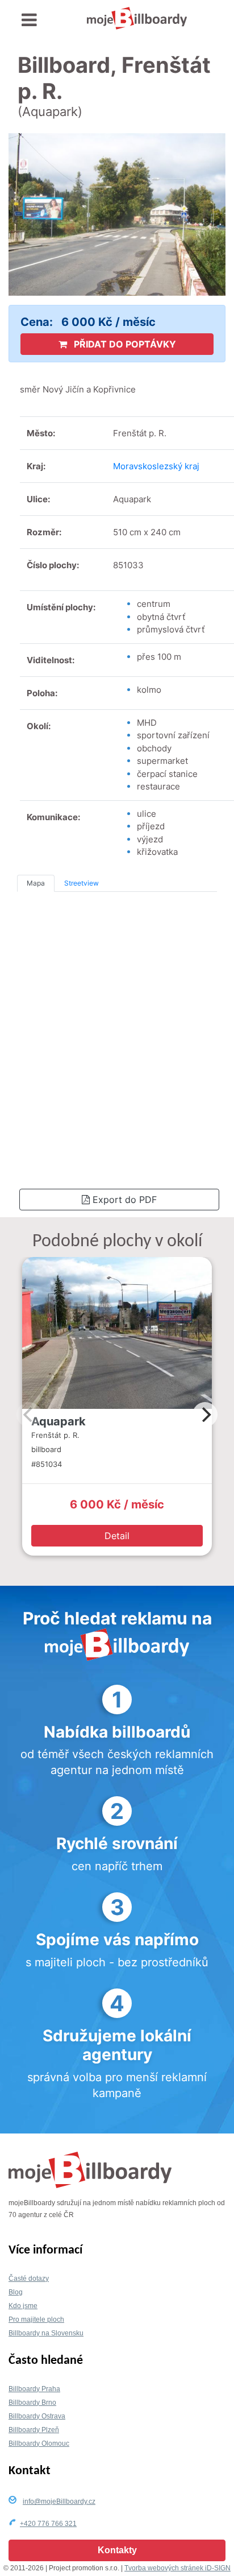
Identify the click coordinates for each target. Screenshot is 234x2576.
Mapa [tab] (36, 883)
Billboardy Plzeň (34, 2430)
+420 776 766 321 (48, 2524)
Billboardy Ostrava (37, 2416)
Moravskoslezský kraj (156, 466)
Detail (117, 1536)
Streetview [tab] (82, 883)
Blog (16, 2292)
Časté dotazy (29, 2279)
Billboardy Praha (34, 2389)
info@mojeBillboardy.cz (59, 2501)
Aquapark (58, 1421)
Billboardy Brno (32, 2403)
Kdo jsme (23, 2306)
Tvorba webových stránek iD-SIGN (177, 2568)
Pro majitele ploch (36, 2319)
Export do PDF (123, 1200)
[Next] (205, 1415)
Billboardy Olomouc (39, 2443)
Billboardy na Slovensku (46, 2333)
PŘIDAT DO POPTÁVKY (124, 344)
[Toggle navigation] (29, 20)
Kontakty (117, 2550)
